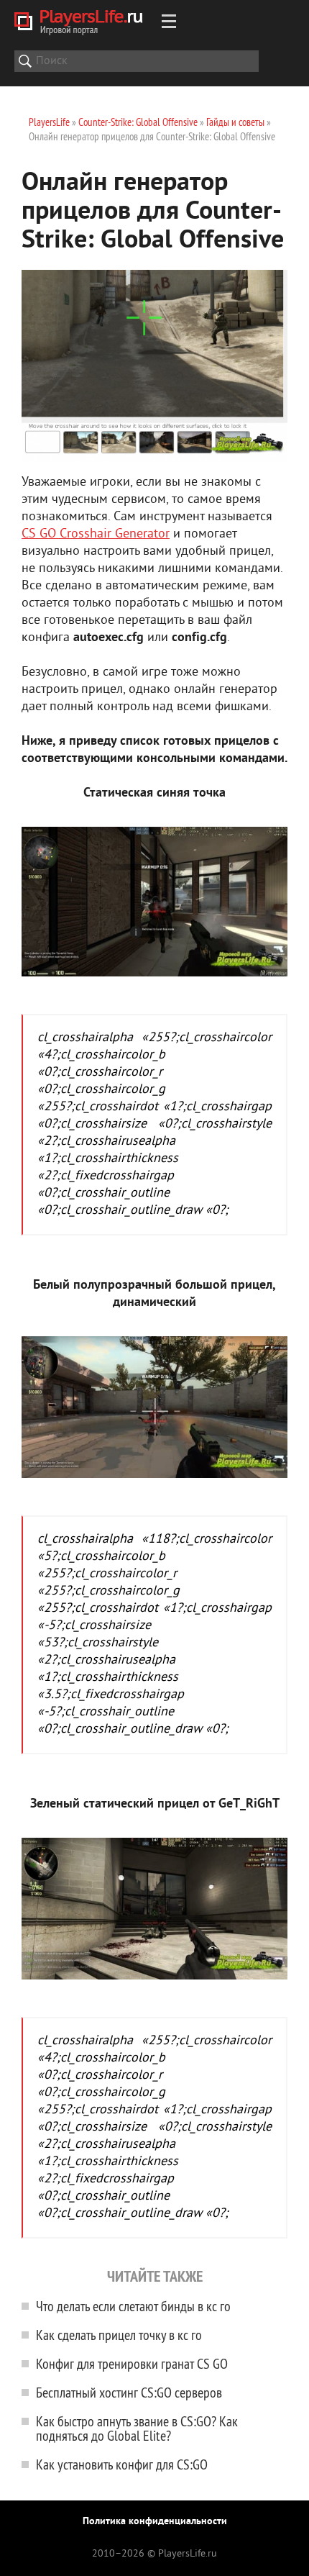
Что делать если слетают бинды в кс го (133, 2306)
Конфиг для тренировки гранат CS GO (132, 2363)
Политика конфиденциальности (155, 2522)
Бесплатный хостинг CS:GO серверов (129, 2392)
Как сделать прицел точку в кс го (119, 2335)
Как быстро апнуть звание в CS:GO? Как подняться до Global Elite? (137, 2428)
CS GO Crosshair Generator (96, 534)
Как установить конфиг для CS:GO (122, 2464)
